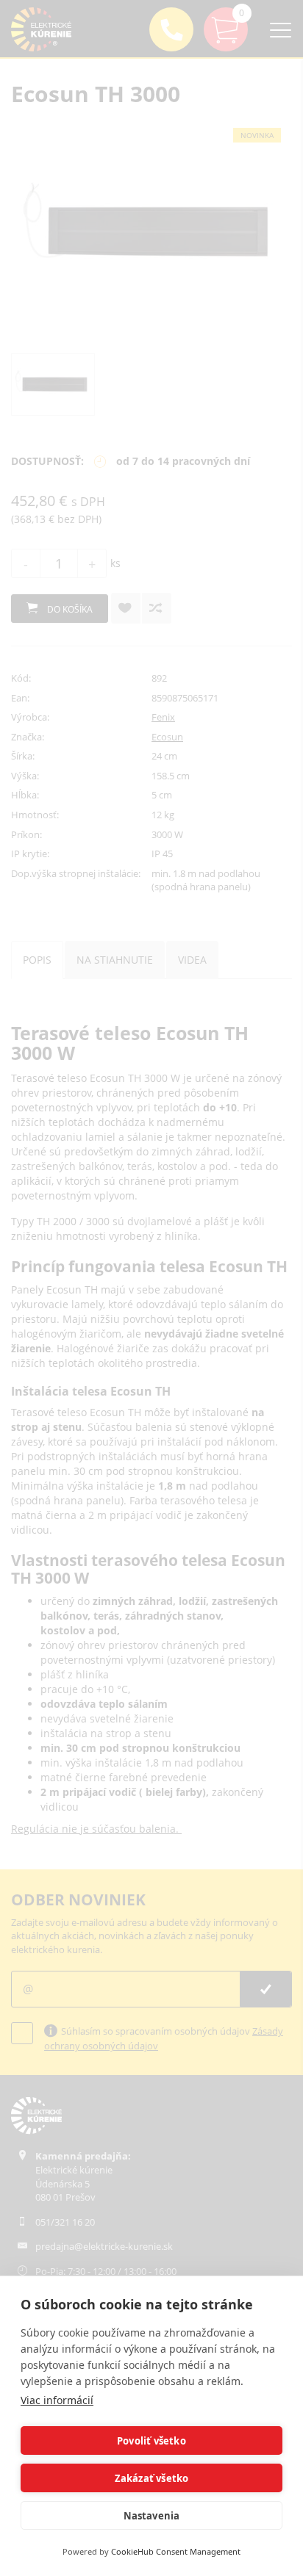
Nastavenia (152, 2516)
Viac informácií (57, 2400)
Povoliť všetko (151, 2441)
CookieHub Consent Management (176, 2551)
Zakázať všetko (152, 2478)
